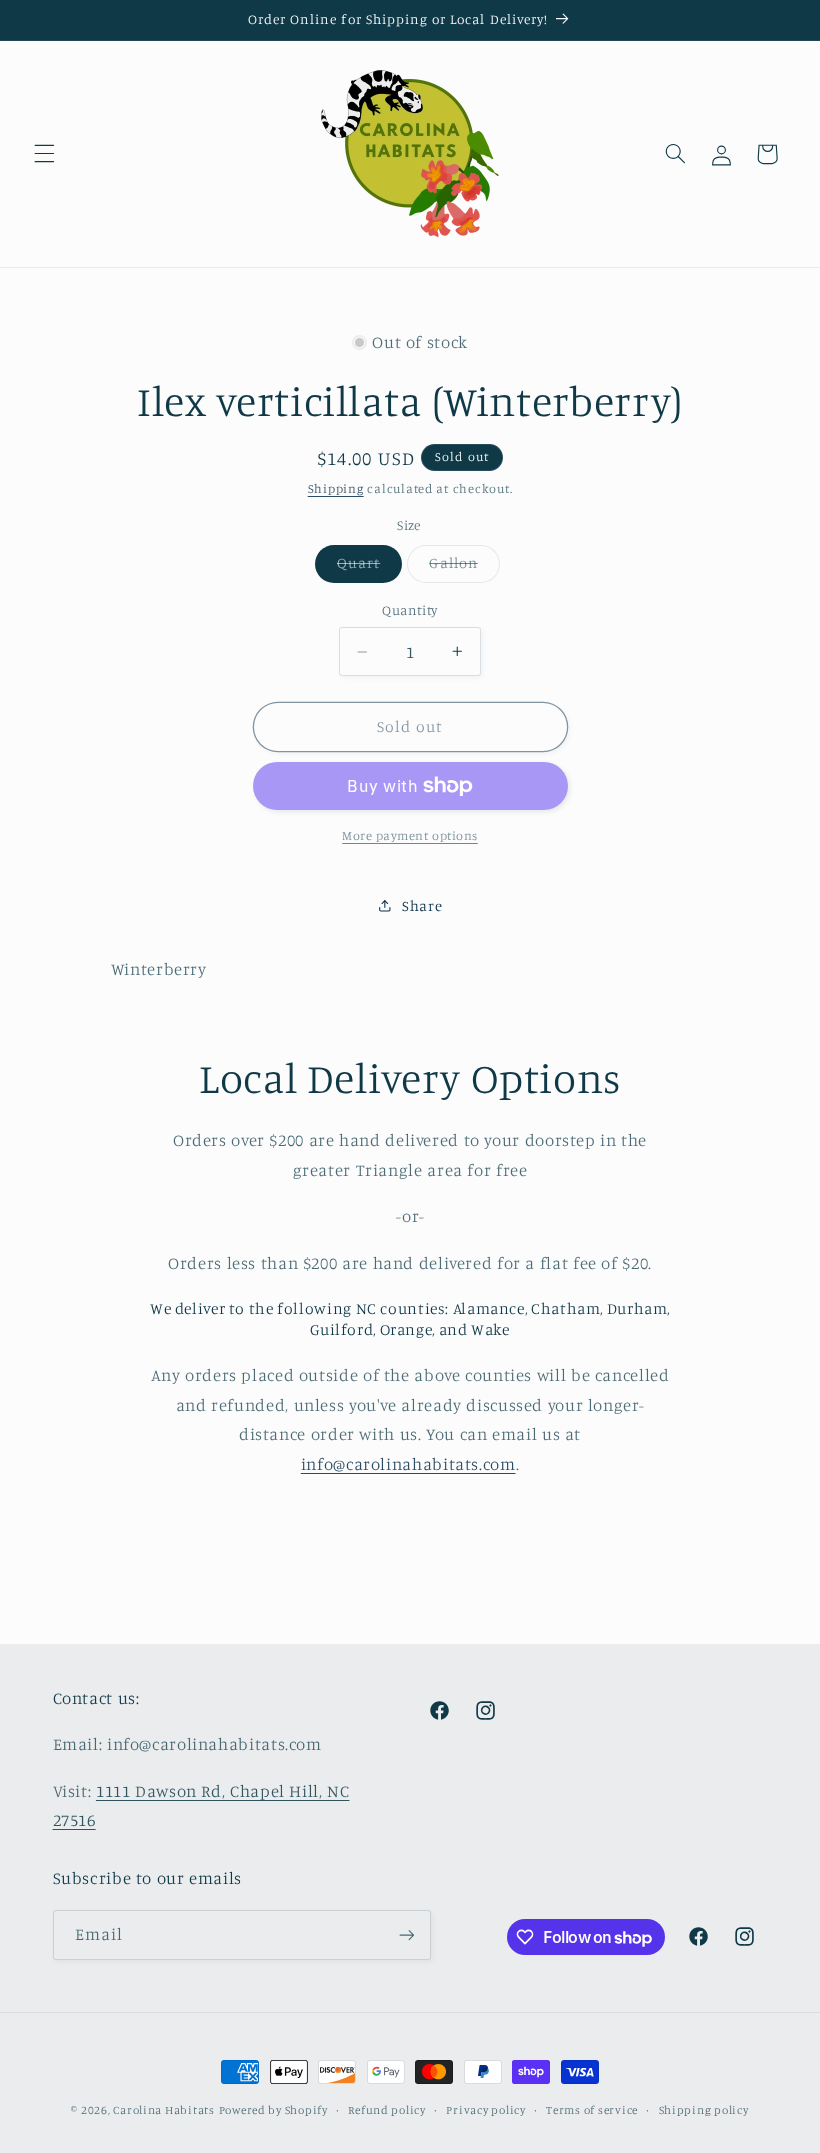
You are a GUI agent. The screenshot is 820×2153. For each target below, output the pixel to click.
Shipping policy (704, 2110)
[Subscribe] (406, 1934)
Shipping (336, 488)
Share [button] (422, 905)
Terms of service (592, 2110)
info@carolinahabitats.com (408, 1464)
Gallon (464, 567)
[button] (44, 154)
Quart (369, 567)
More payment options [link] (410, 835)
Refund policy (387, 2110)
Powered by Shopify (273, 2110)
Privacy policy (485, 2110)
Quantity (409, 610)
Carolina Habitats (164, 2110)
